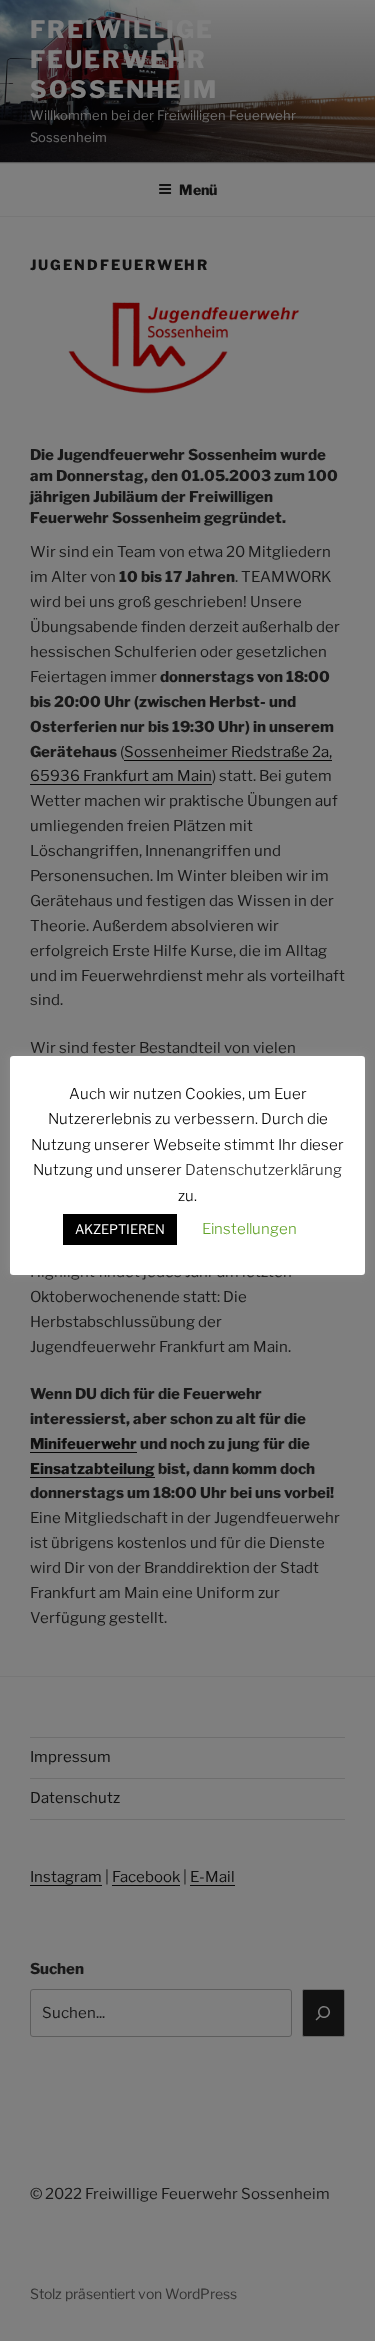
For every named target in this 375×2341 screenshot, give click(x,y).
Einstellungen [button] (249, 1229)
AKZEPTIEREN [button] (120, 1229)
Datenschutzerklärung (263, 1170)
